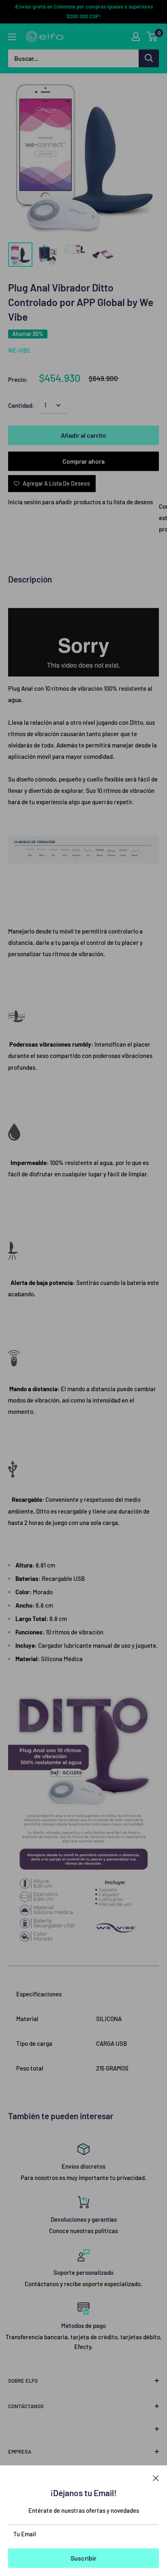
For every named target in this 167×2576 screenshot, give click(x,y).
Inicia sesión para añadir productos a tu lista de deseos (80, 502)
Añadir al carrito (83, 435)
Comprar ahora (83, 461)
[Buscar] (149, 58)
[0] (152, 36)
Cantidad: (21, 405)
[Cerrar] (156, 2477)
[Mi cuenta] (136, 36)
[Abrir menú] (12, 37)
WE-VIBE (19, 350)
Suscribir (83, 2558)
